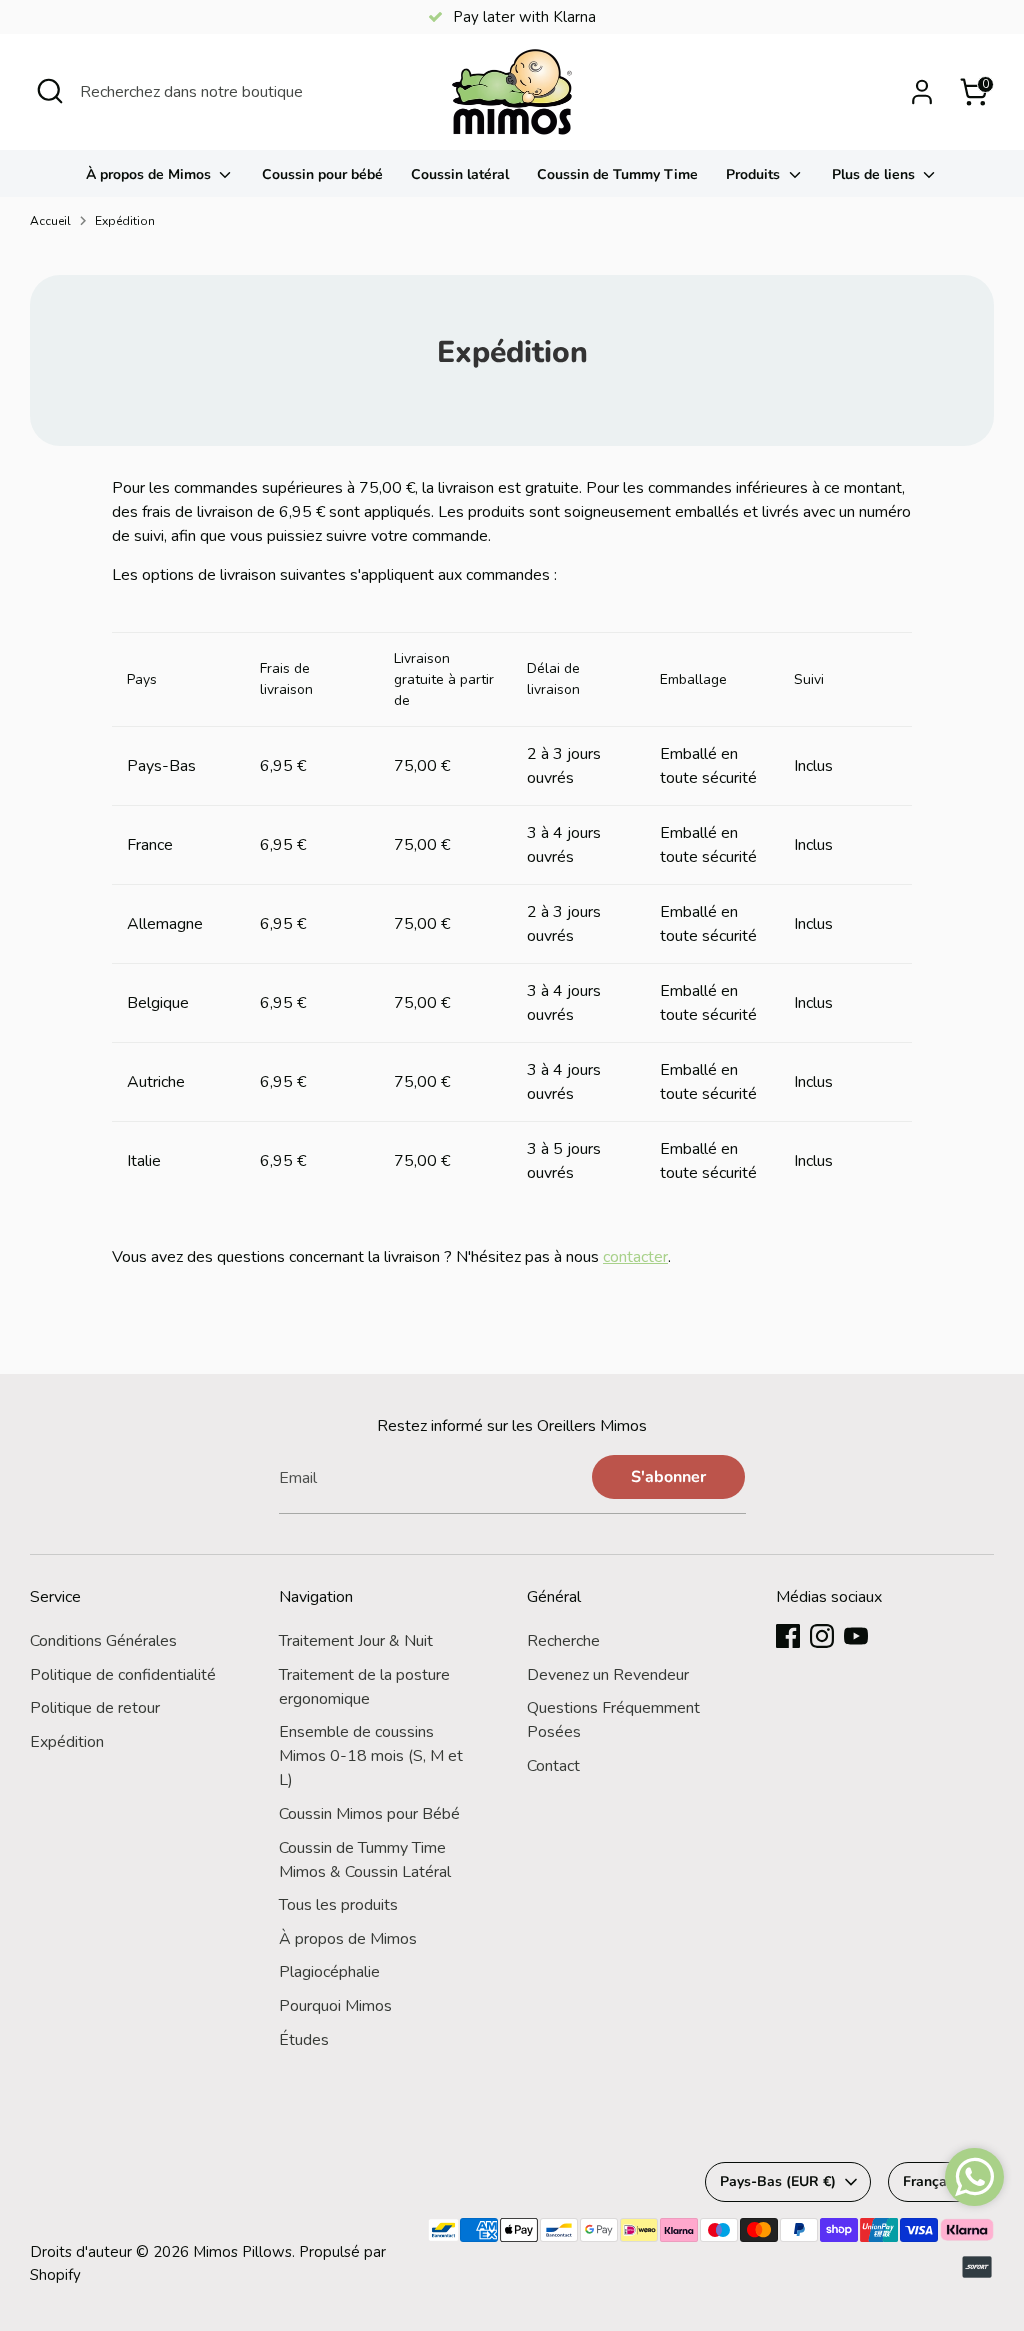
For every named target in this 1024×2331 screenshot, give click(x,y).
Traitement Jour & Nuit (356, 1641)
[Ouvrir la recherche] (50, 91)
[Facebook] (788, 1636)
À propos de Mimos (150, 174)
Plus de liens (875, 174)
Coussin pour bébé (322, 174)
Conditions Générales (103, 1641)
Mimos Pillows (242, 2252)
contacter (635, 1257)
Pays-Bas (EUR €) (778, 2181)
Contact (553, 1766)
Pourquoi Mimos (335, 2006)
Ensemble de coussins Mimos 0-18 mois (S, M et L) (371, 1756)
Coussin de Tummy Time (617, 174)
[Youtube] (856, 1636)
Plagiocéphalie (329, 1972)
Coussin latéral (460, 174)
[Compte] (922, 92)
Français (930, 2181)
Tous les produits (338, 1905)
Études (304, 2040)
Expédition (125, 221)
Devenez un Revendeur (608, 1675)
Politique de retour (95, 1708)
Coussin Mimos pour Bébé (369, 1814)
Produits (755, 174)
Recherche (563, 1641)
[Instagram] (822, 1636)
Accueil (50, 221)
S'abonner (668, 1477)
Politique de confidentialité (123, 1675)
